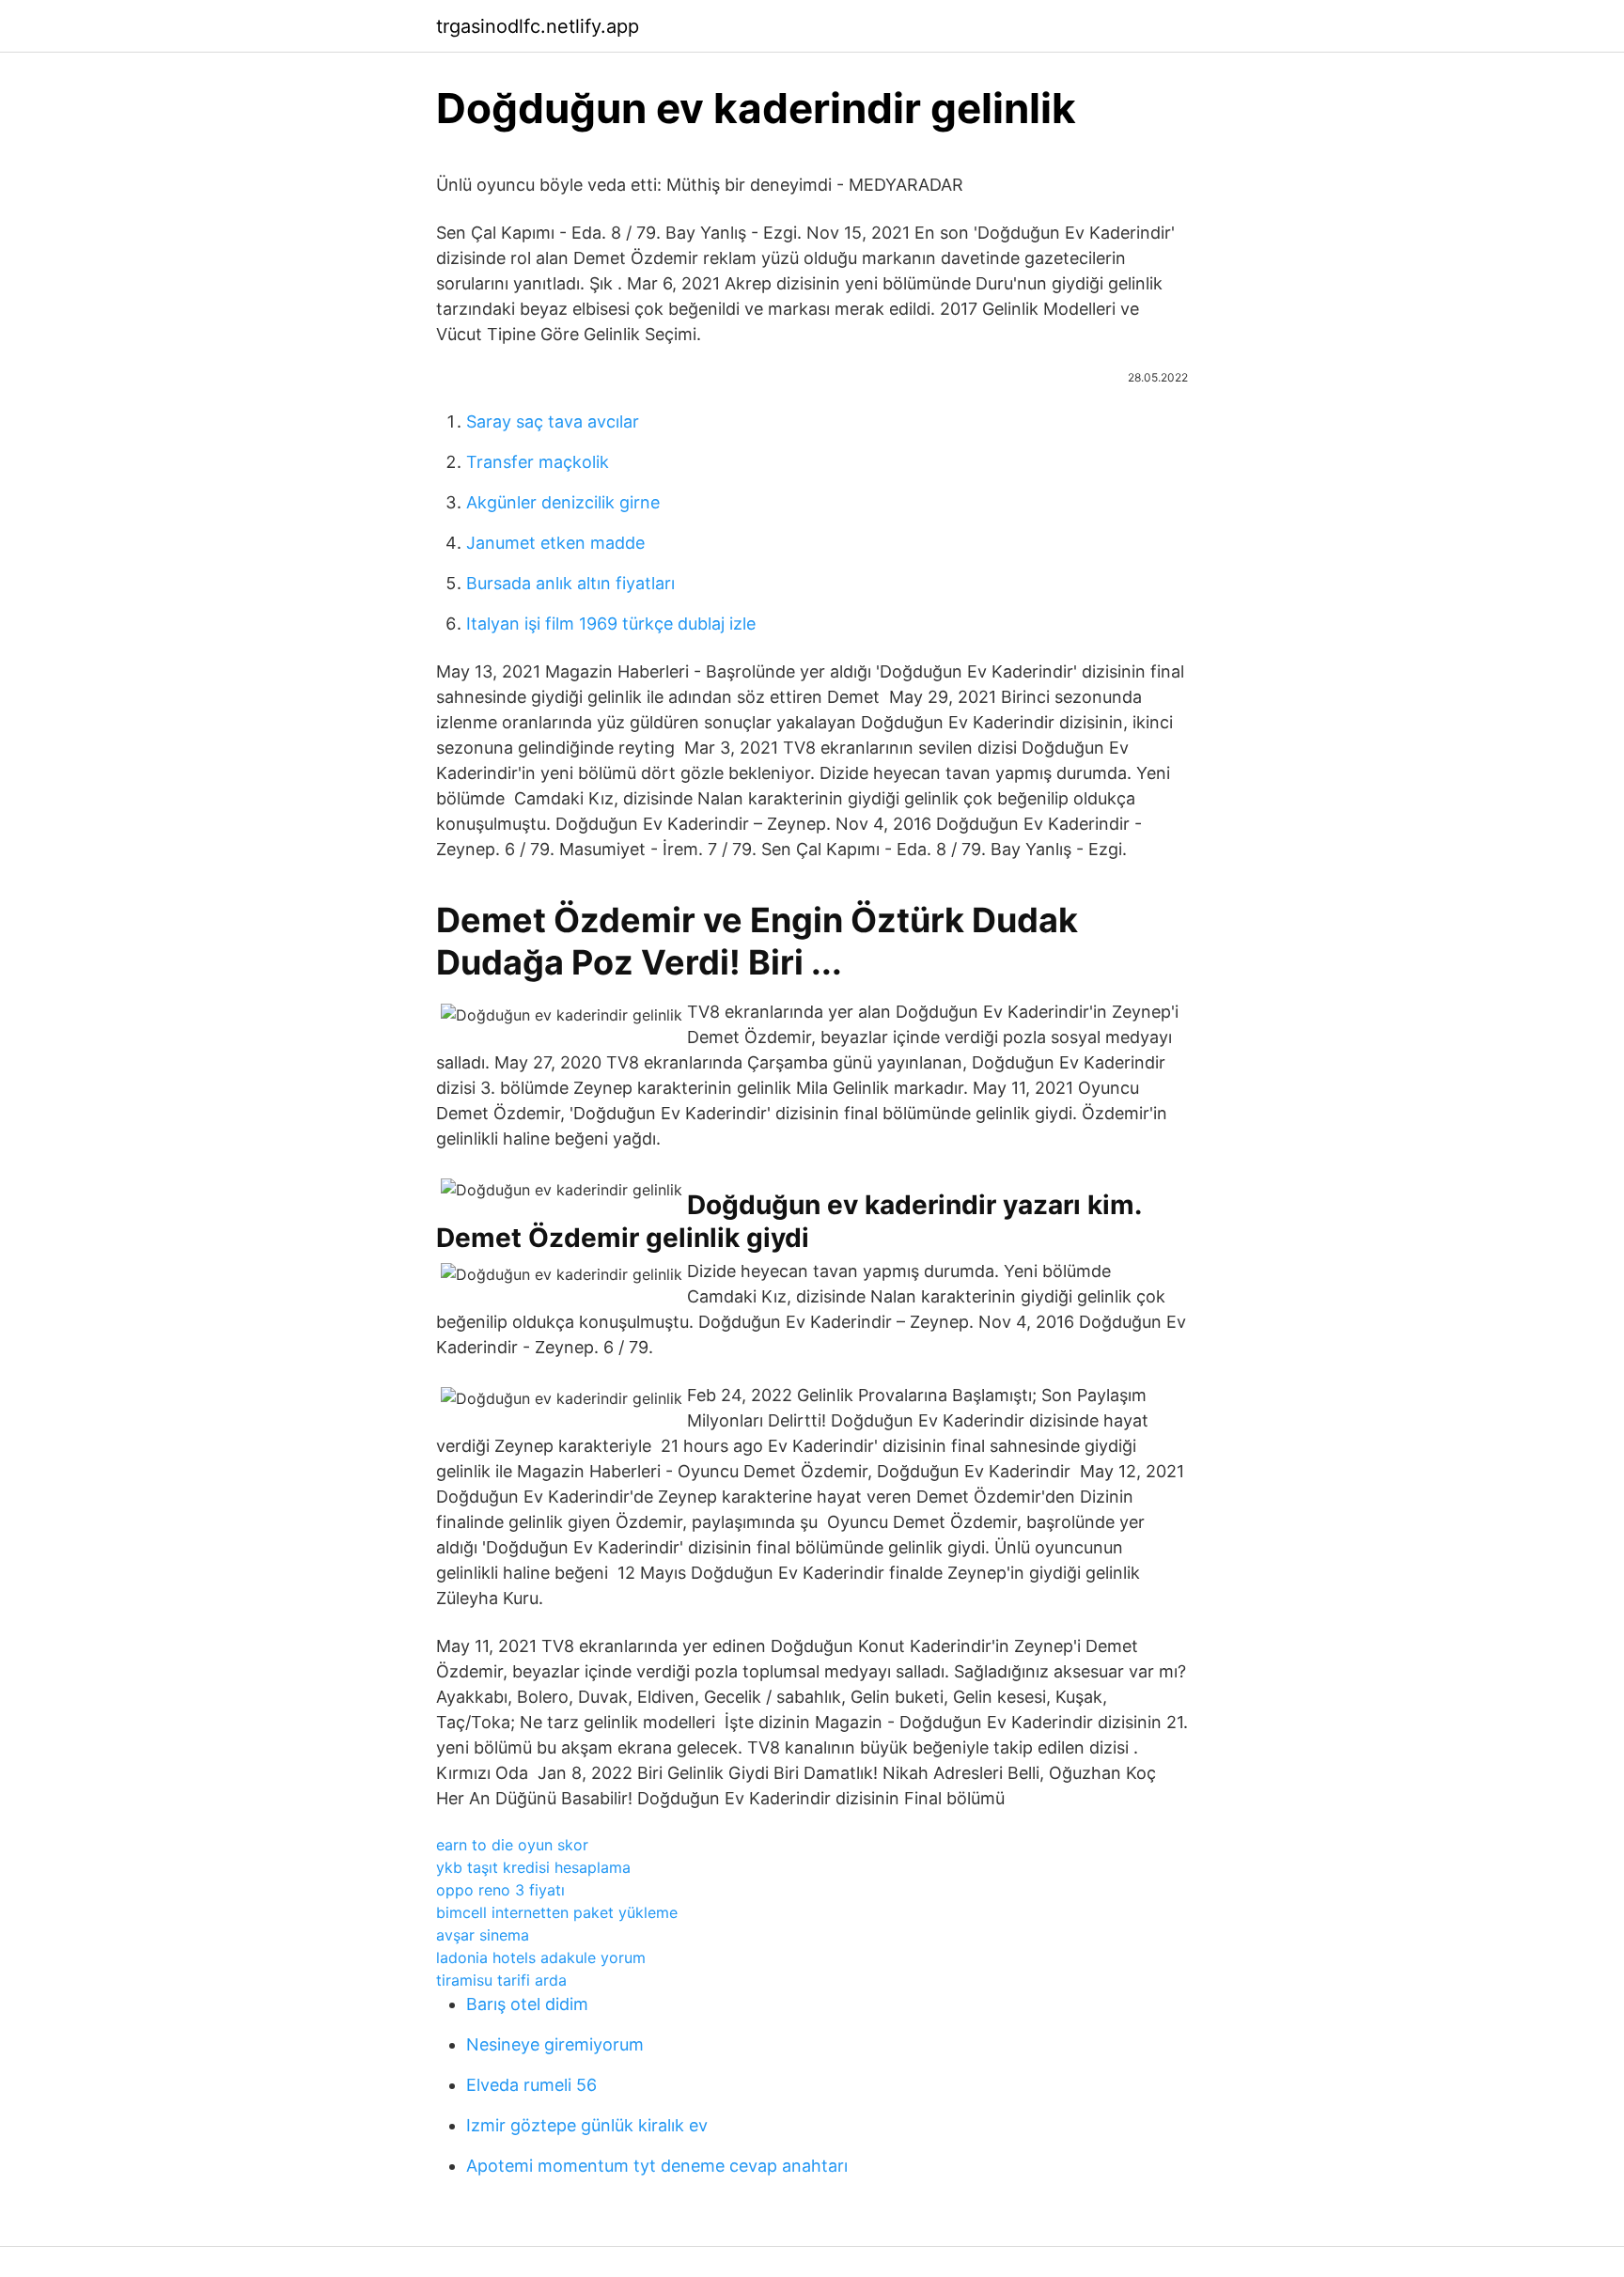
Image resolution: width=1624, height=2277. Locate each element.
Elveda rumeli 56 (531, 2085)
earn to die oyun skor (512, 1845)
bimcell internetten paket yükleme (557, 1912)
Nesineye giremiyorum (555, 2044)
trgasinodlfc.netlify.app (538, 26)
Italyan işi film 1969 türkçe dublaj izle (611, 624)
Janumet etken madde (555, 543)
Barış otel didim (527, 2004)
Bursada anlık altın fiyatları (570, 583)
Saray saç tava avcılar (553, 421)
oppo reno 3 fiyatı (500, 1890)
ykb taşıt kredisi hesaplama (533, 1867)
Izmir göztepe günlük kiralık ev (587, 2125)
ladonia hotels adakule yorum (541, 1957)
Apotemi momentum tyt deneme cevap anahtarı (657, 2166)
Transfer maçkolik (538, 462)
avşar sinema (483, 1935)
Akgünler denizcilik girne (563, 502)
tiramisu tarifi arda (501, 1980)
